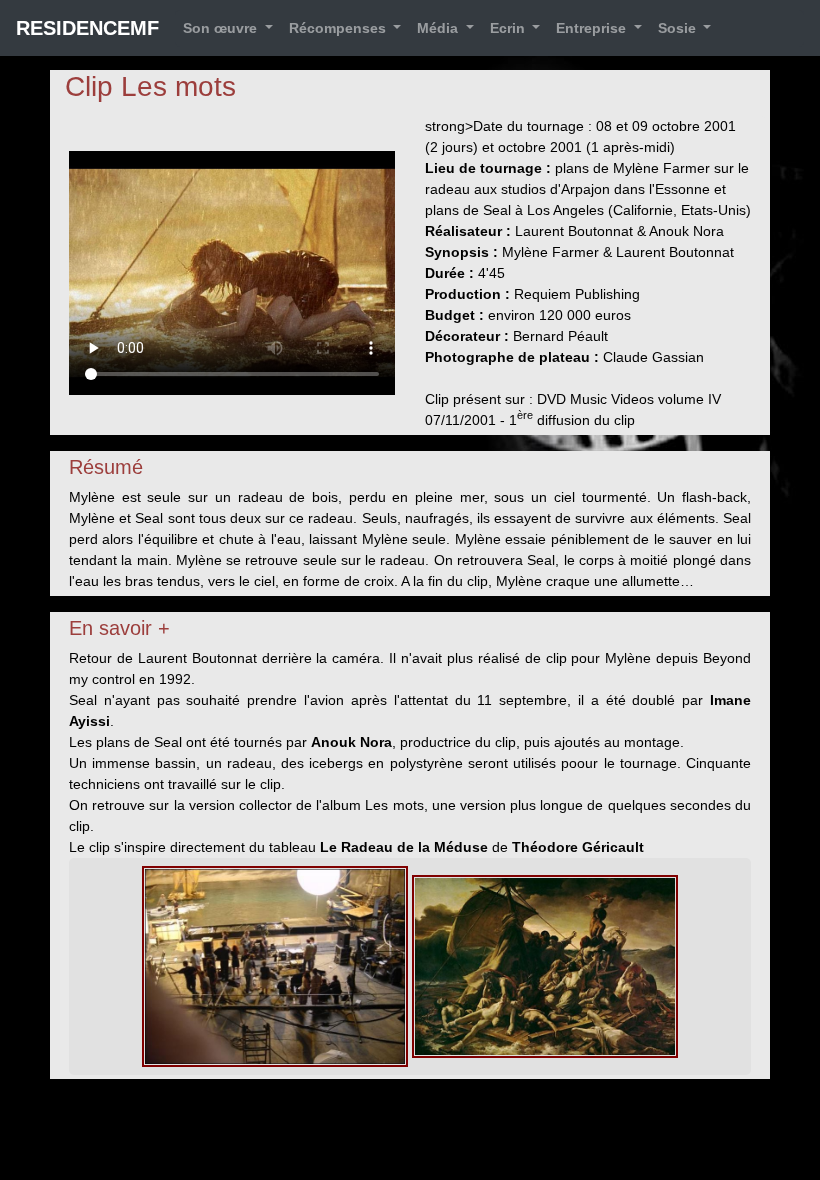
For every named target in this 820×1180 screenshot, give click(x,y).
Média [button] (439, 28)
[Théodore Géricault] (545, 965)
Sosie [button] (679, 28)
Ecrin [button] (509, 28)
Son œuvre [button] (222, 28)
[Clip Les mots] (275, 965)
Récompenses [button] (339, 28)
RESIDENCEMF (87, 28)
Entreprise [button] (593, 28)
